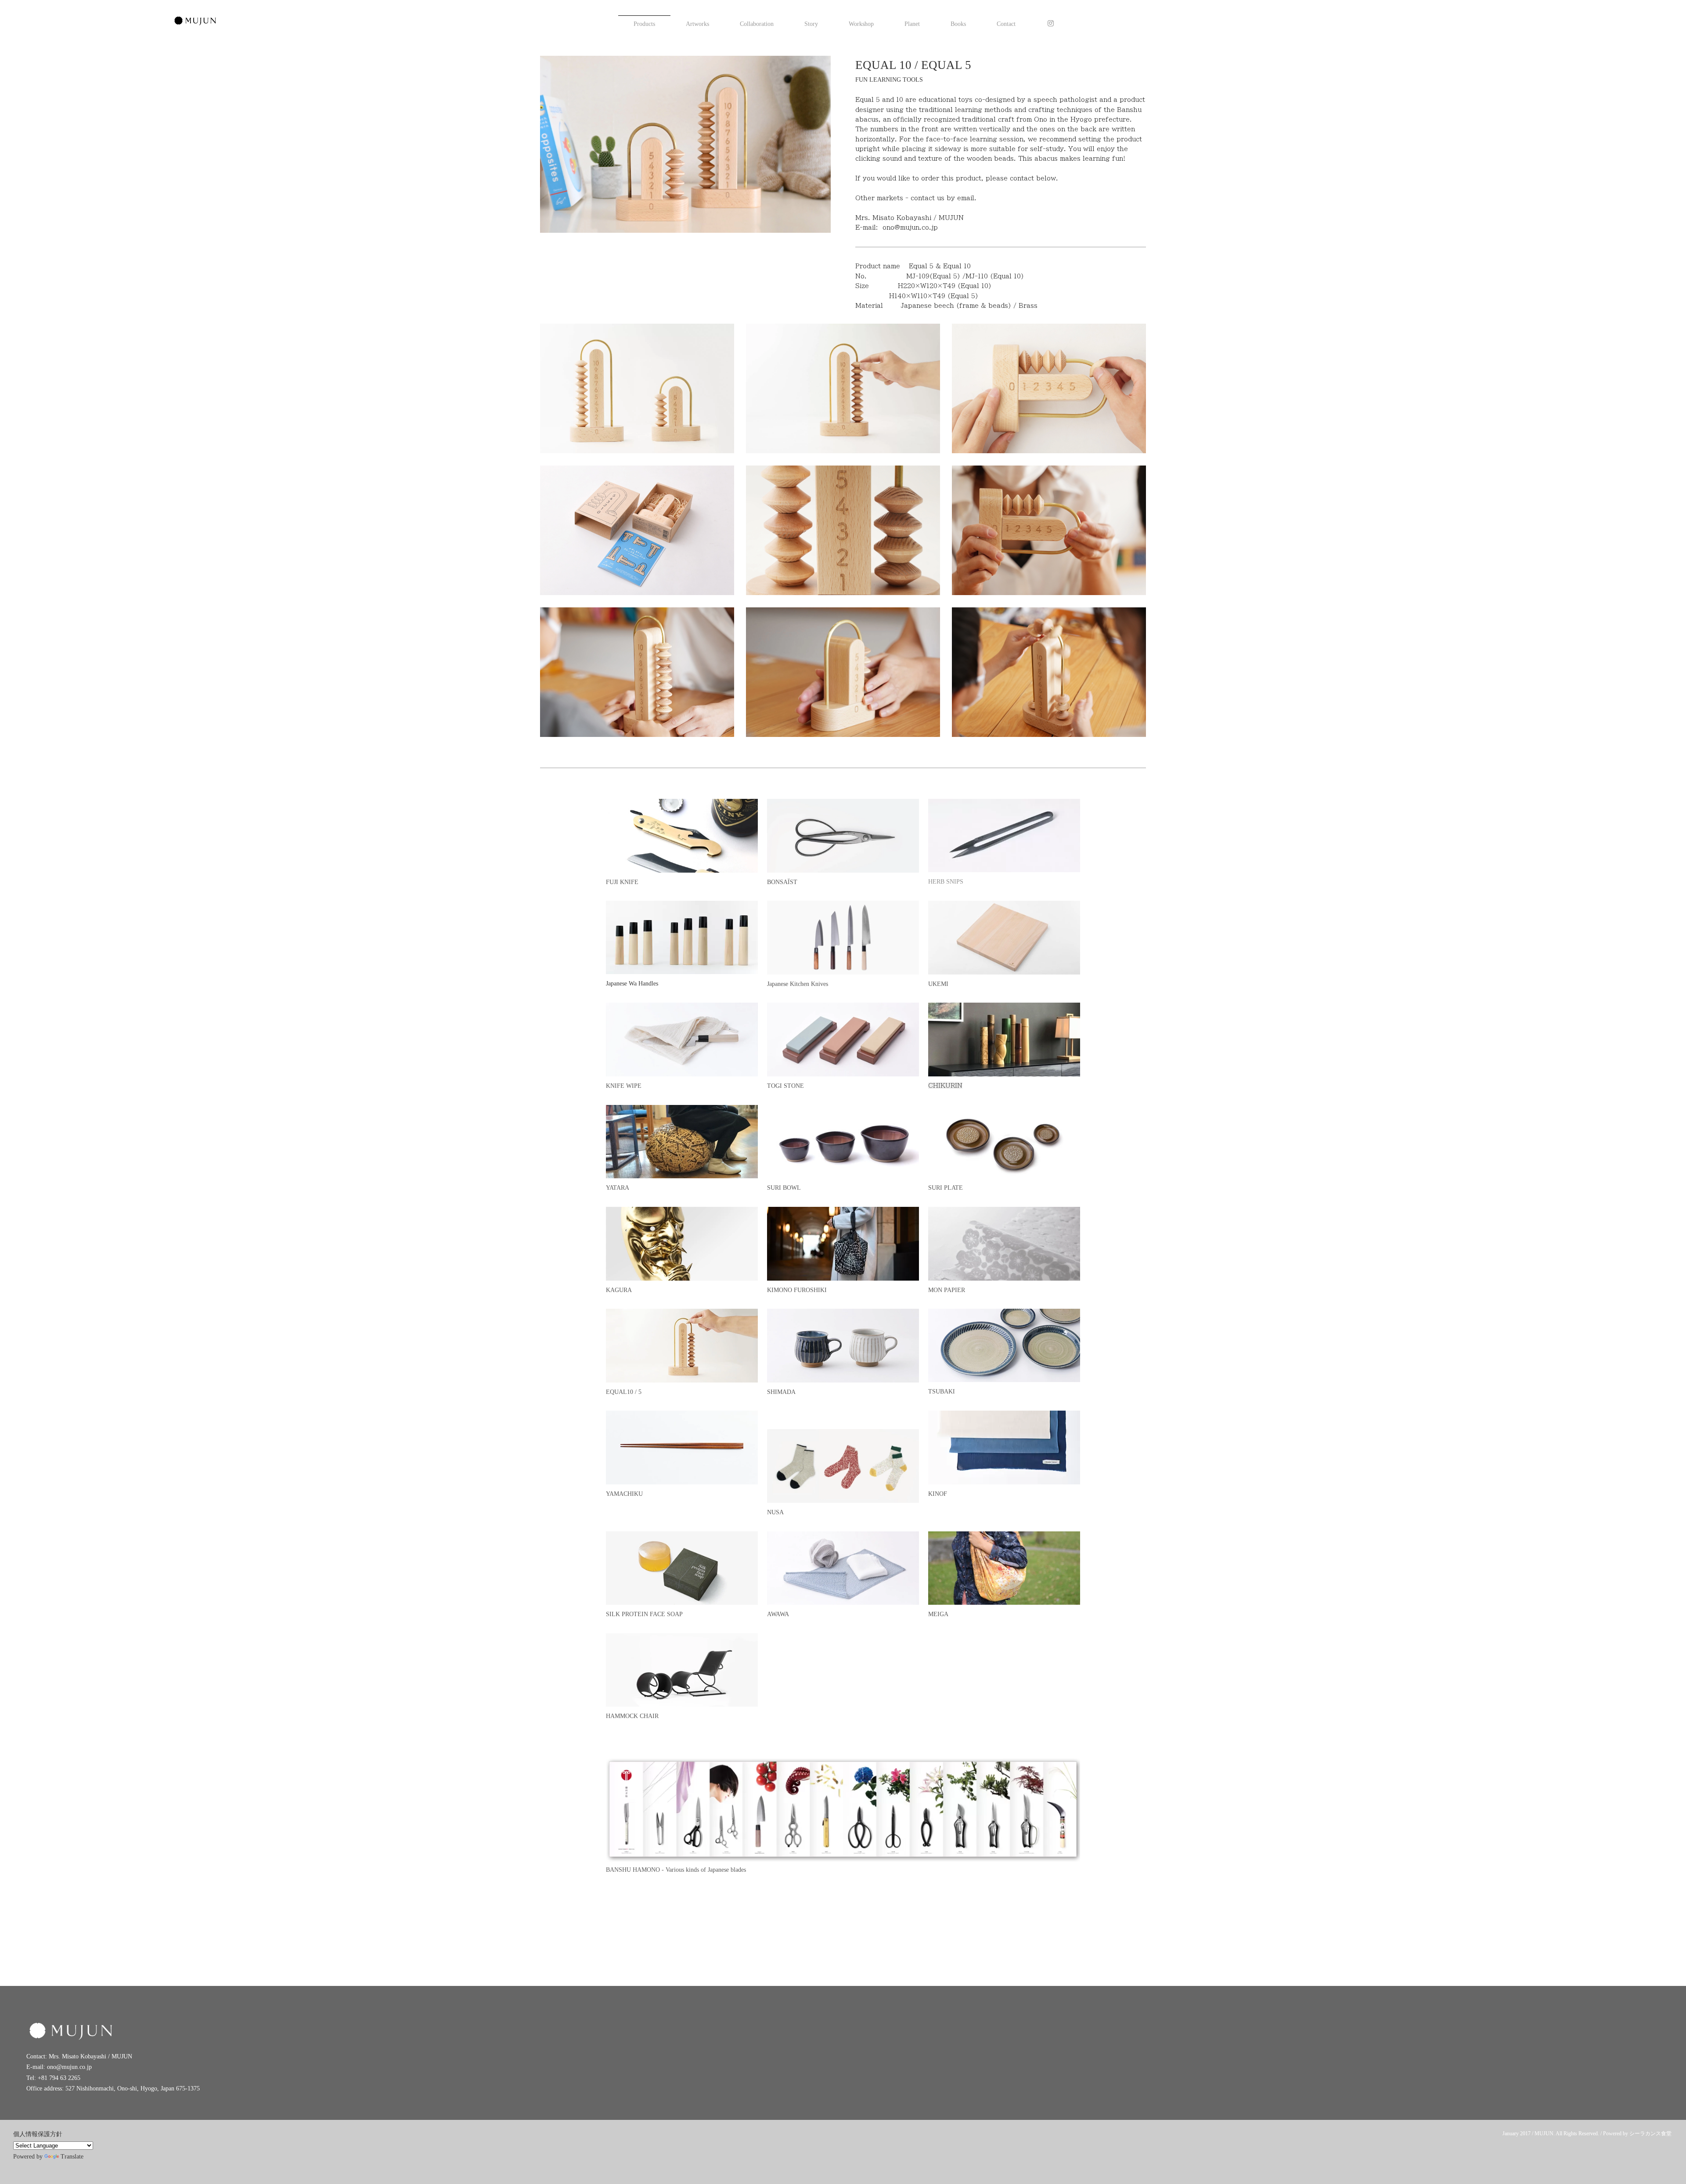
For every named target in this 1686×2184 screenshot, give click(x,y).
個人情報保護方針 (38, 2134)
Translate (72, 2157)
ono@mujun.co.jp (910, 227)
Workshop (861, 24)
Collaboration (757, 24)
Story (811, 24)
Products (644, 24)
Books (958, 24)
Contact (1006, 24)
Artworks (697, 24)
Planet (912, 24)
